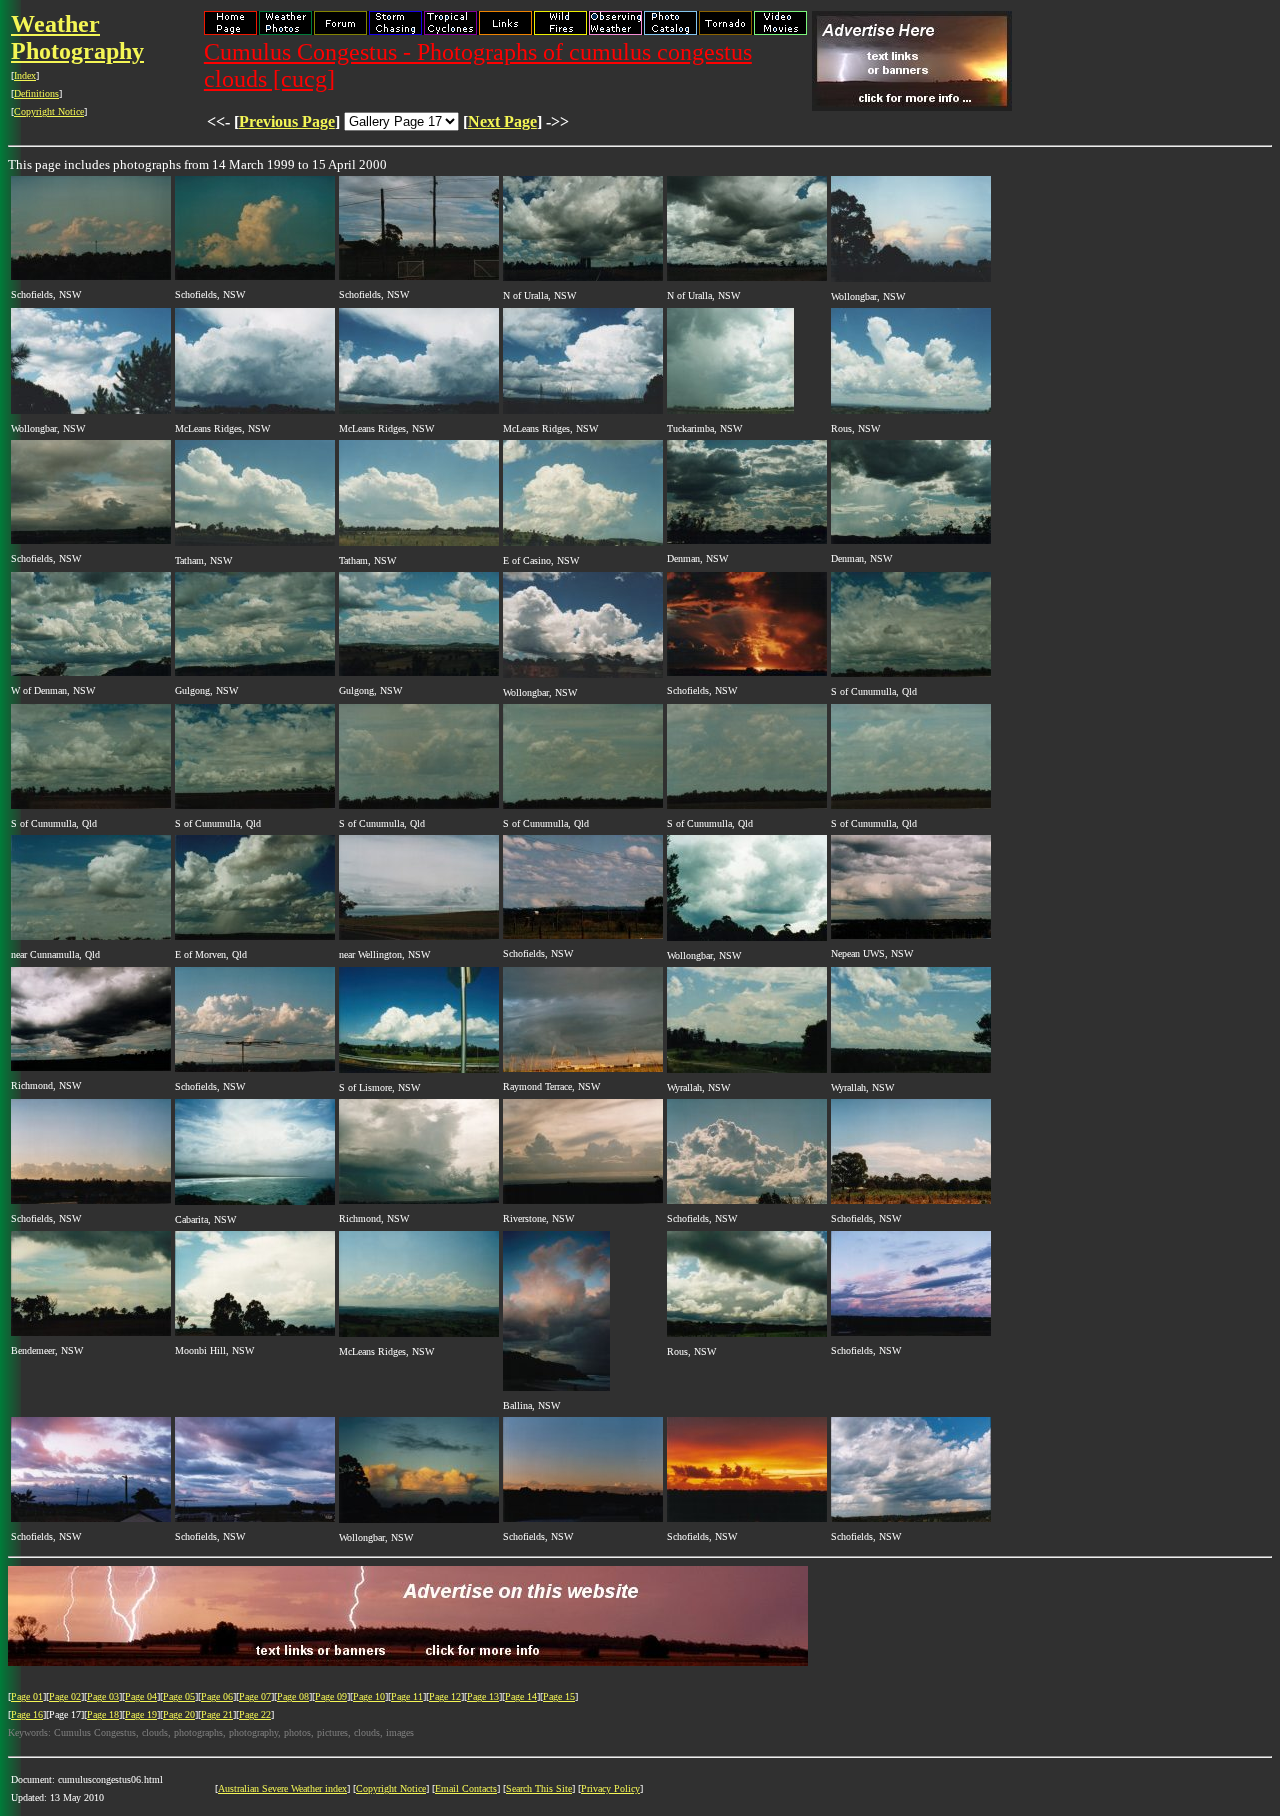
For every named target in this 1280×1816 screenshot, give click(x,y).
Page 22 (255, 1714)
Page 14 (521, 1696)
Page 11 (407, 1696)
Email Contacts (466, 1788)
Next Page (502, 121)
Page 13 (483, 1696)
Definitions (36, 93)
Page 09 (331, 1696)
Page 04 (141, 1696)
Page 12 (445, 1696)
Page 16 (27, 1714)
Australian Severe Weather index (282, 1788)
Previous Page (287, 121)
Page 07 (255, 1696)
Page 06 (217, 1696)
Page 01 (27, 1696)
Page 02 (65, 1696)
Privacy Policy (610, 1788)
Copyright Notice (49, 111)
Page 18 (103, 1714)
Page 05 (179, 1696)
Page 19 (141, 1714)
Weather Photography (77, 37)
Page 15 (559, 1696)
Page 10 (369, 1696)
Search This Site (539, 1788)
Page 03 (103, 1696)
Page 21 (217, 1714)
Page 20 (179, 1714)
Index (25, 75)
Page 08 (293, 1696)
